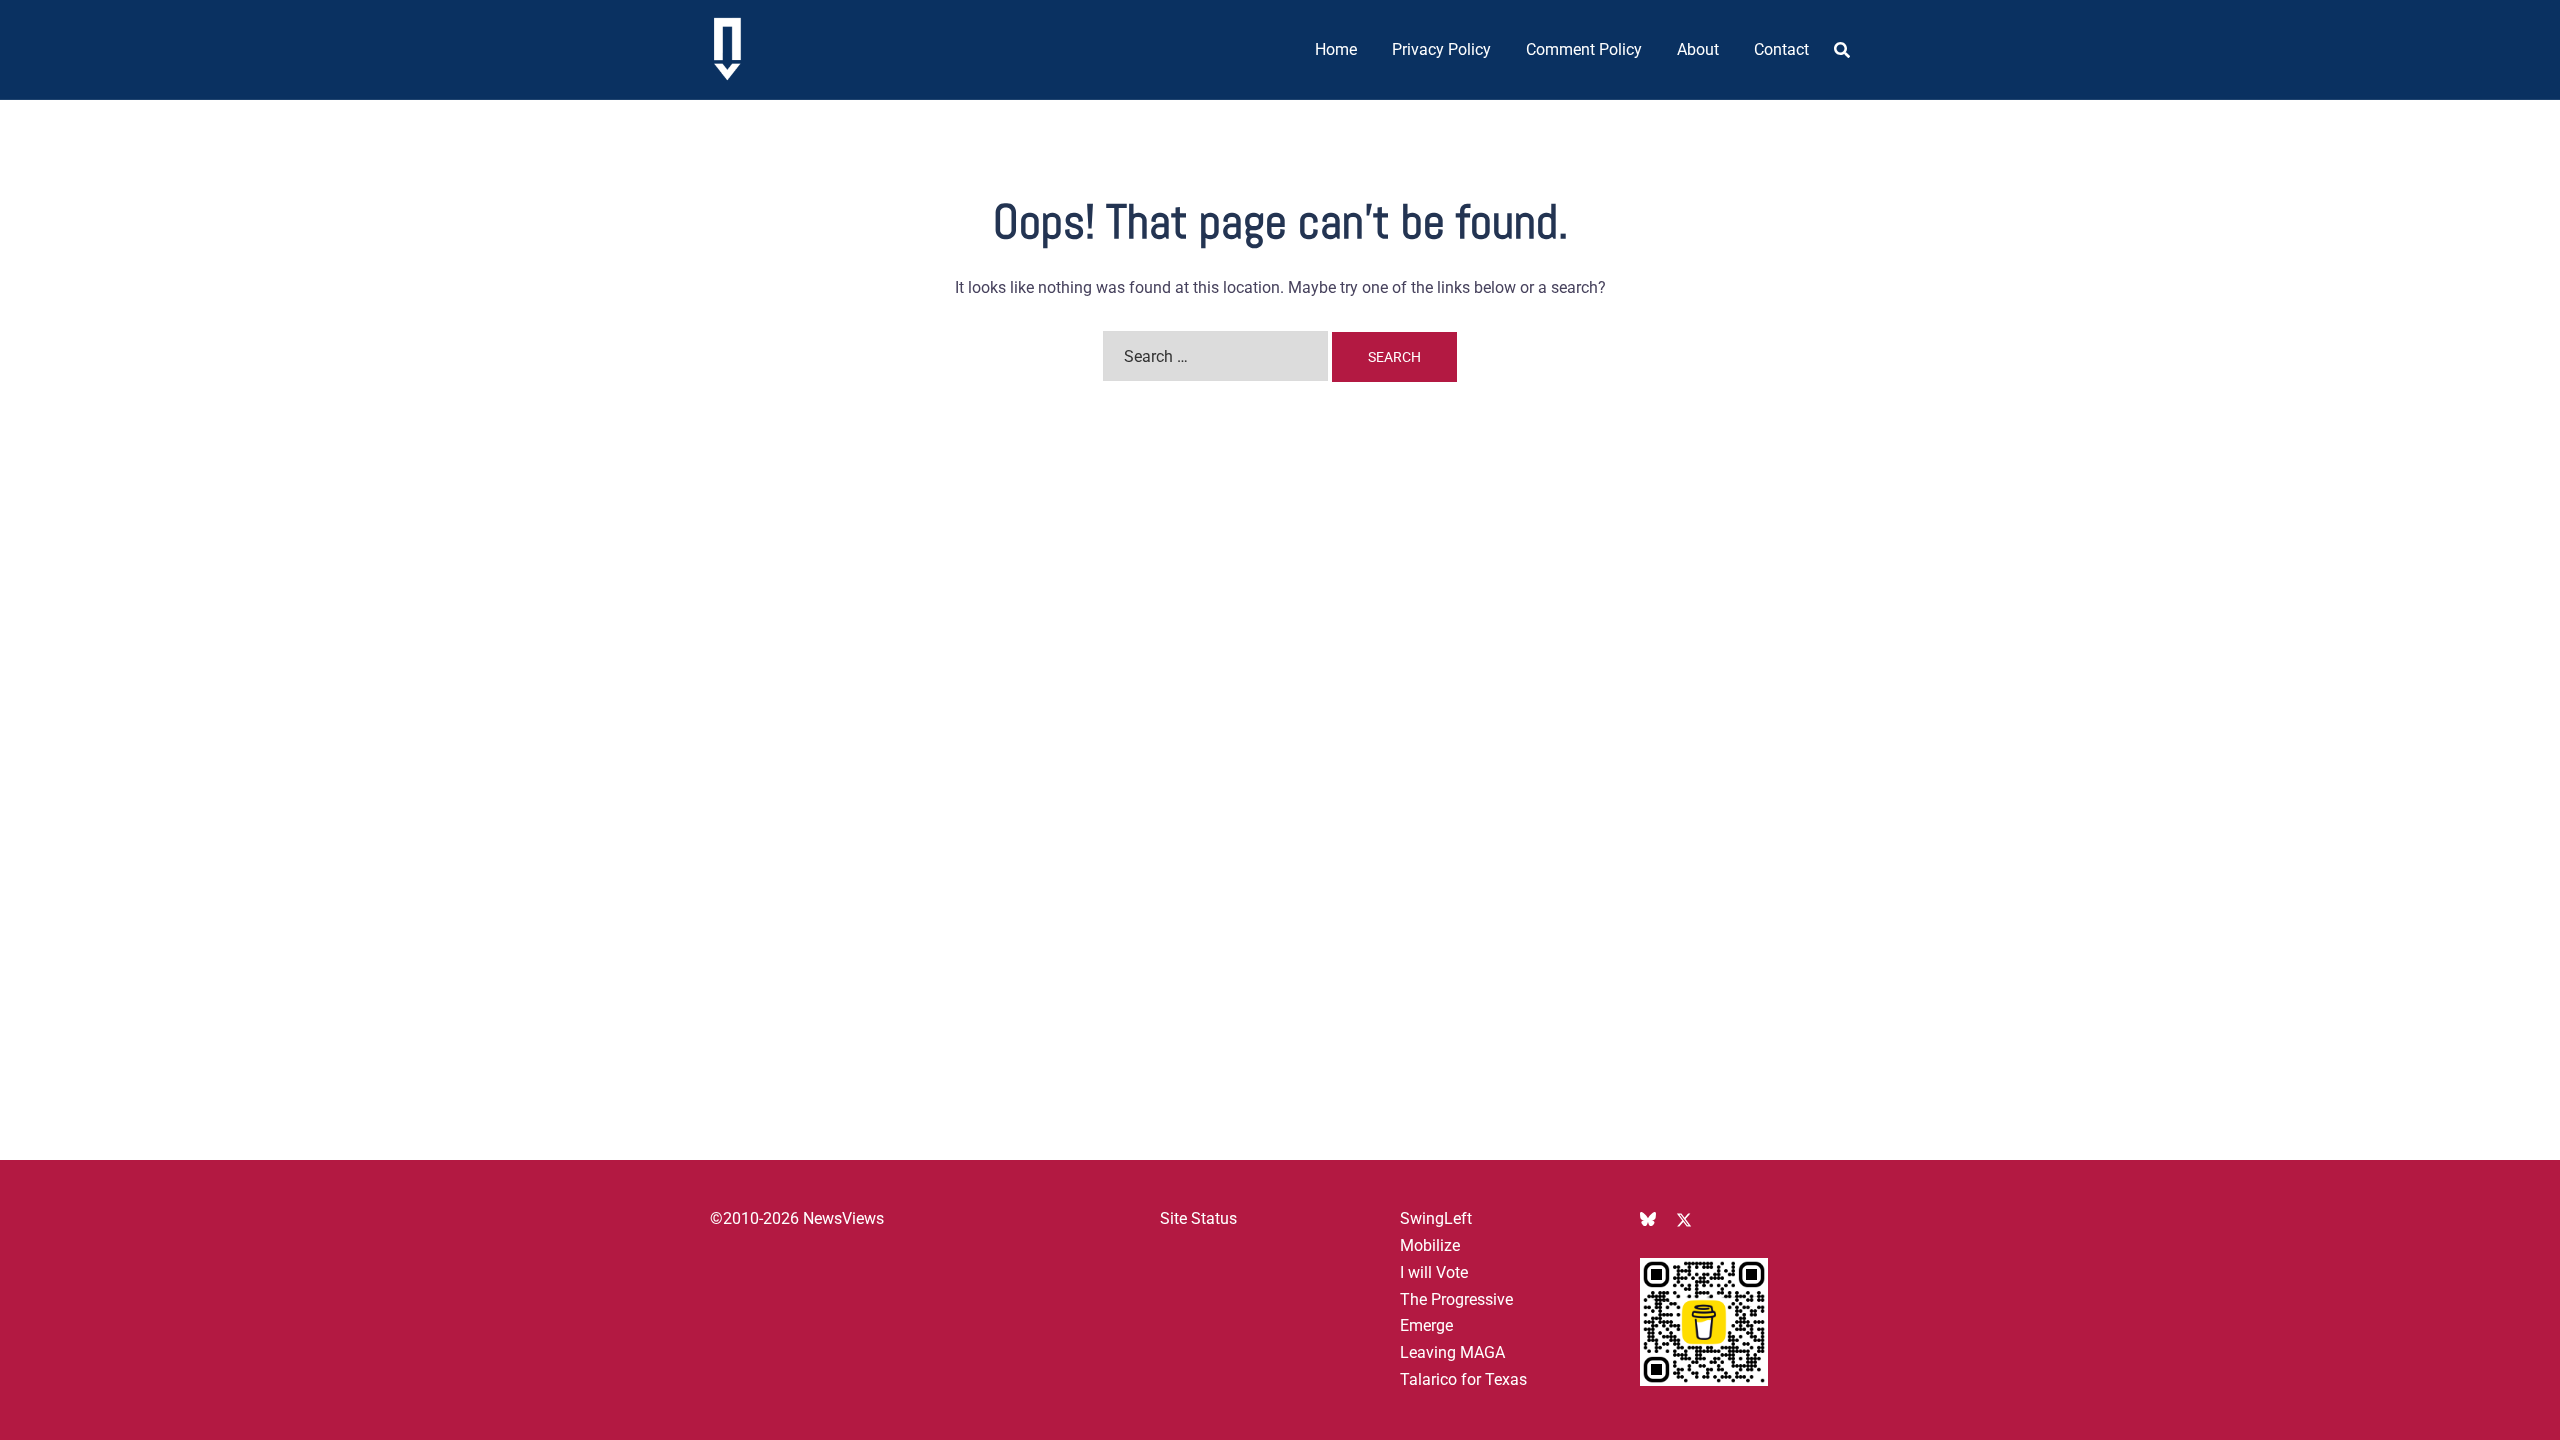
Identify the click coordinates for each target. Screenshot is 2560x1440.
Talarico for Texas (1463, 1379)
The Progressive (1456, 1299)
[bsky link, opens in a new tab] (1648, 1218)
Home (1336, 49)
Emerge (1426, 1325)
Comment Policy (1584, 49)
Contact (1781, 49)
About (1698, 49)
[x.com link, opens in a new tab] (1684, 1218)
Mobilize (1430, 1245)
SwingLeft (1436, 1218)
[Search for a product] (1842, 50)
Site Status (1198, 1218)
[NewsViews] (727, 48)
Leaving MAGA (1452, 1352)
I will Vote (1434, 1272)
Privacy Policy (1441, 49)
